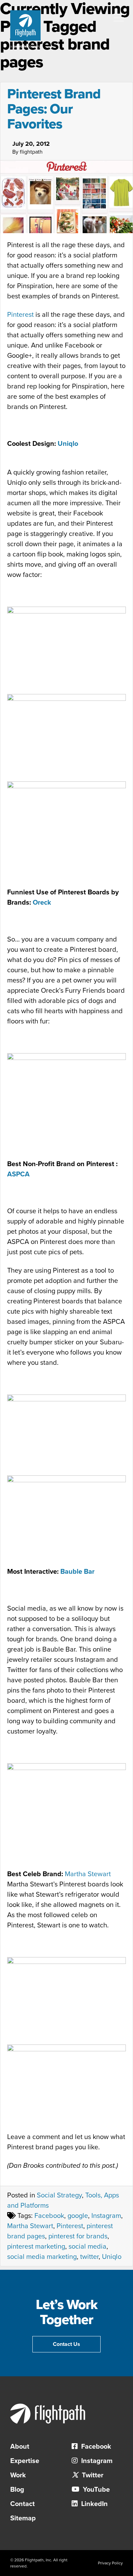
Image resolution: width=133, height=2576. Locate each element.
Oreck (42, 903)
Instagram (106, 2216)
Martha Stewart (88, 1874)
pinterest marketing (36, 2247)
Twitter (92, 2475)
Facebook (49, 2216)
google (78, 2216)
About (20, 2447)
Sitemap (23, 2518)
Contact (23, 2504)
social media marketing (42, 2257)
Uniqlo (68, 444)
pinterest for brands (78, 2236)
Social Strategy (59, 2195)
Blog (17, 2490)
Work (18, 2475)
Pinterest (20, 315)
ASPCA (18, 1174)
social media (87, 2247)
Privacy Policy (110, 2563)
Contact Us (66, 2344)
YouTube (95, 2490)
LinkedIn (94, 2504)
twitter (89, 2257)
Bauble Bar (77, 1572)
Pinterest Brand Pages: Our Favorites (54, 109)
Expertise (25, 2461)
